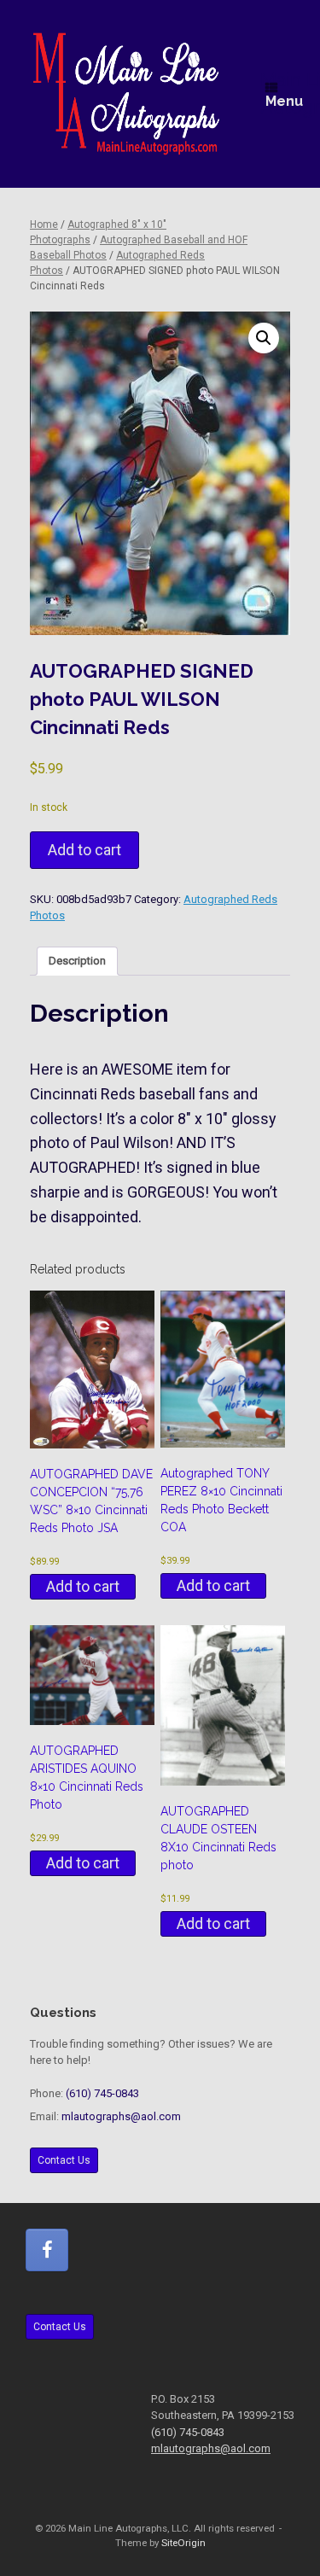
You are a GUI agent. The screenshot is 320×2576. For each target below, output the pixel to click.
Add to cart (84, 850)
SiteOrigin (183, 2543)
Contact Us (64, 2160)
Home (44, 224)
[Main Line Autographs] (126, 94)
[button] (264, 338)
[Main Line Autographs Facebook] (47, 2250)
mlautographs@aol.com (121, 2116)
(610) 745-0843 (102, 2093)
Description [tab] (77, 961)
